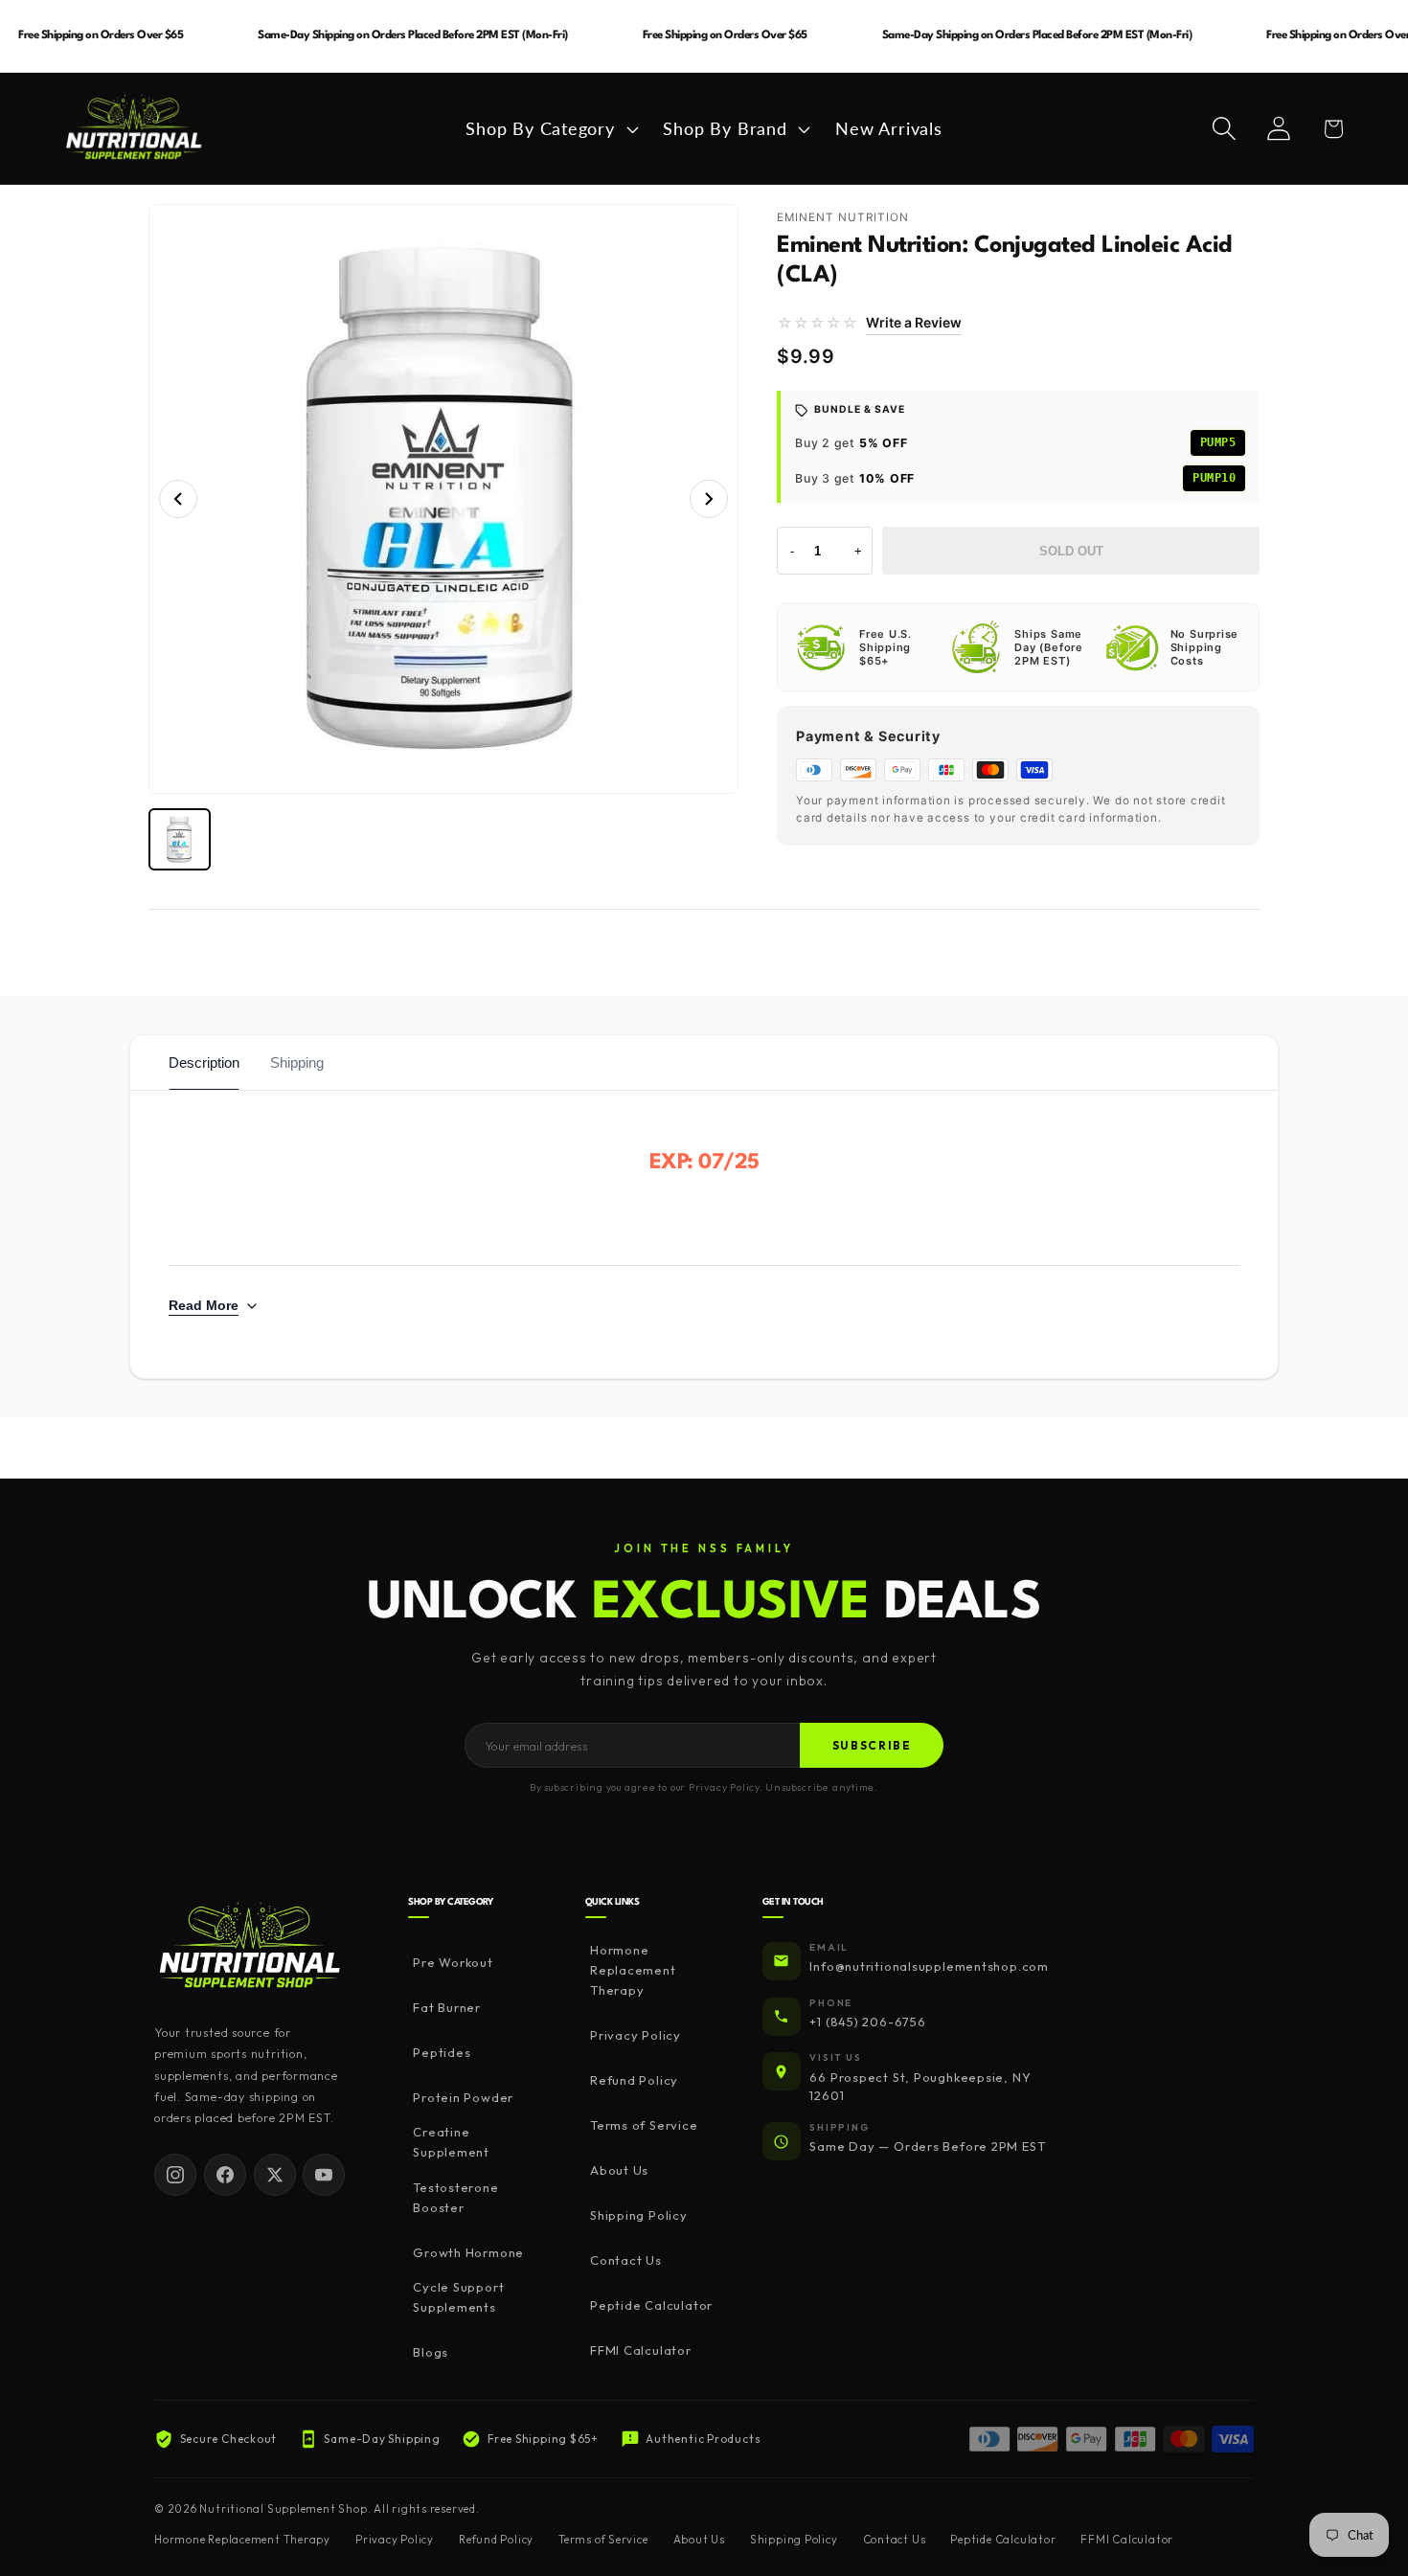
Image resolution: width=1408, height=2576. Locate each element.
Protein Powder (463, 2097)
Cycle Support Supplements (458, 2297)
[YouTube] (324, 2175)
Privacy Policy (636, 2035)
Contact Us (626, 2260)
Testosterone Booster (455, 2197)
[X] (275, 2175)
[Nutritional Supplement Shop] (250, 1947)
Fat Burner (447, 2007)
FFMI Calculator (641, 2350)
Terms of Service (644, 2125)
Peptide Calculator (651, 2305)
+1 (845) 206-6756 (867, 2022)
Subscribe (872, 1745)
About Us (619, 2170)
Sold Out (1071, 551)
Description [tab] (204, 1062)
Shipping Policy (639, 2215)
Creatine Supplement (451, 2142)
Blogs (431, 2352)
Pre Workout (453, 1962)
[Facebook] (225, 2175)
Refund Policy (634, 2080)
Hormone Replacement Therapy (633, 1970)
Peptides (442, 2052)
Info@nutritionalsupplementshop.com (929, 1966)
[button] (550, 128)
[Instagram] (175, 2175)
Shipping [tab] (297, 1062)
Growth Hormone (468, 2252)
